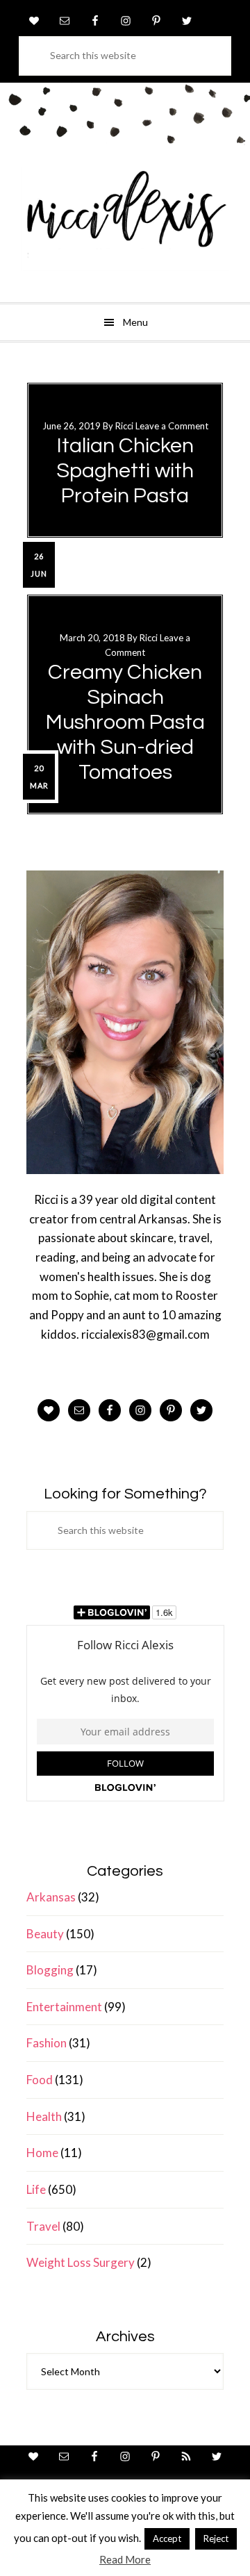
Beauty (45, 1934)
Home (42, 2153)
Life (36, 2189)
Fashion (47, 2043)
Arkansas (51, 1897)
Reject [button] (216, 2538)
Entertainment (64, 2007)
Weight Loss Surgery (81, 2262)
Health (44, 2116)
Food (40, 2080)
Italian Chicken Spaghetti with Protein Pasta (125, 471)
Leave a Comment (172, 426)
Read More (125, 2559)
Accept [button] (167, 2538)
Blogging (50, 1970)
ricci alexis (125, 219)
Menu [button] (135, 322)
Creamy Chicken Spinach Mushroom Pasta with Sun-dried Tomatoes (125, 722)
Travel (43, 2226)
